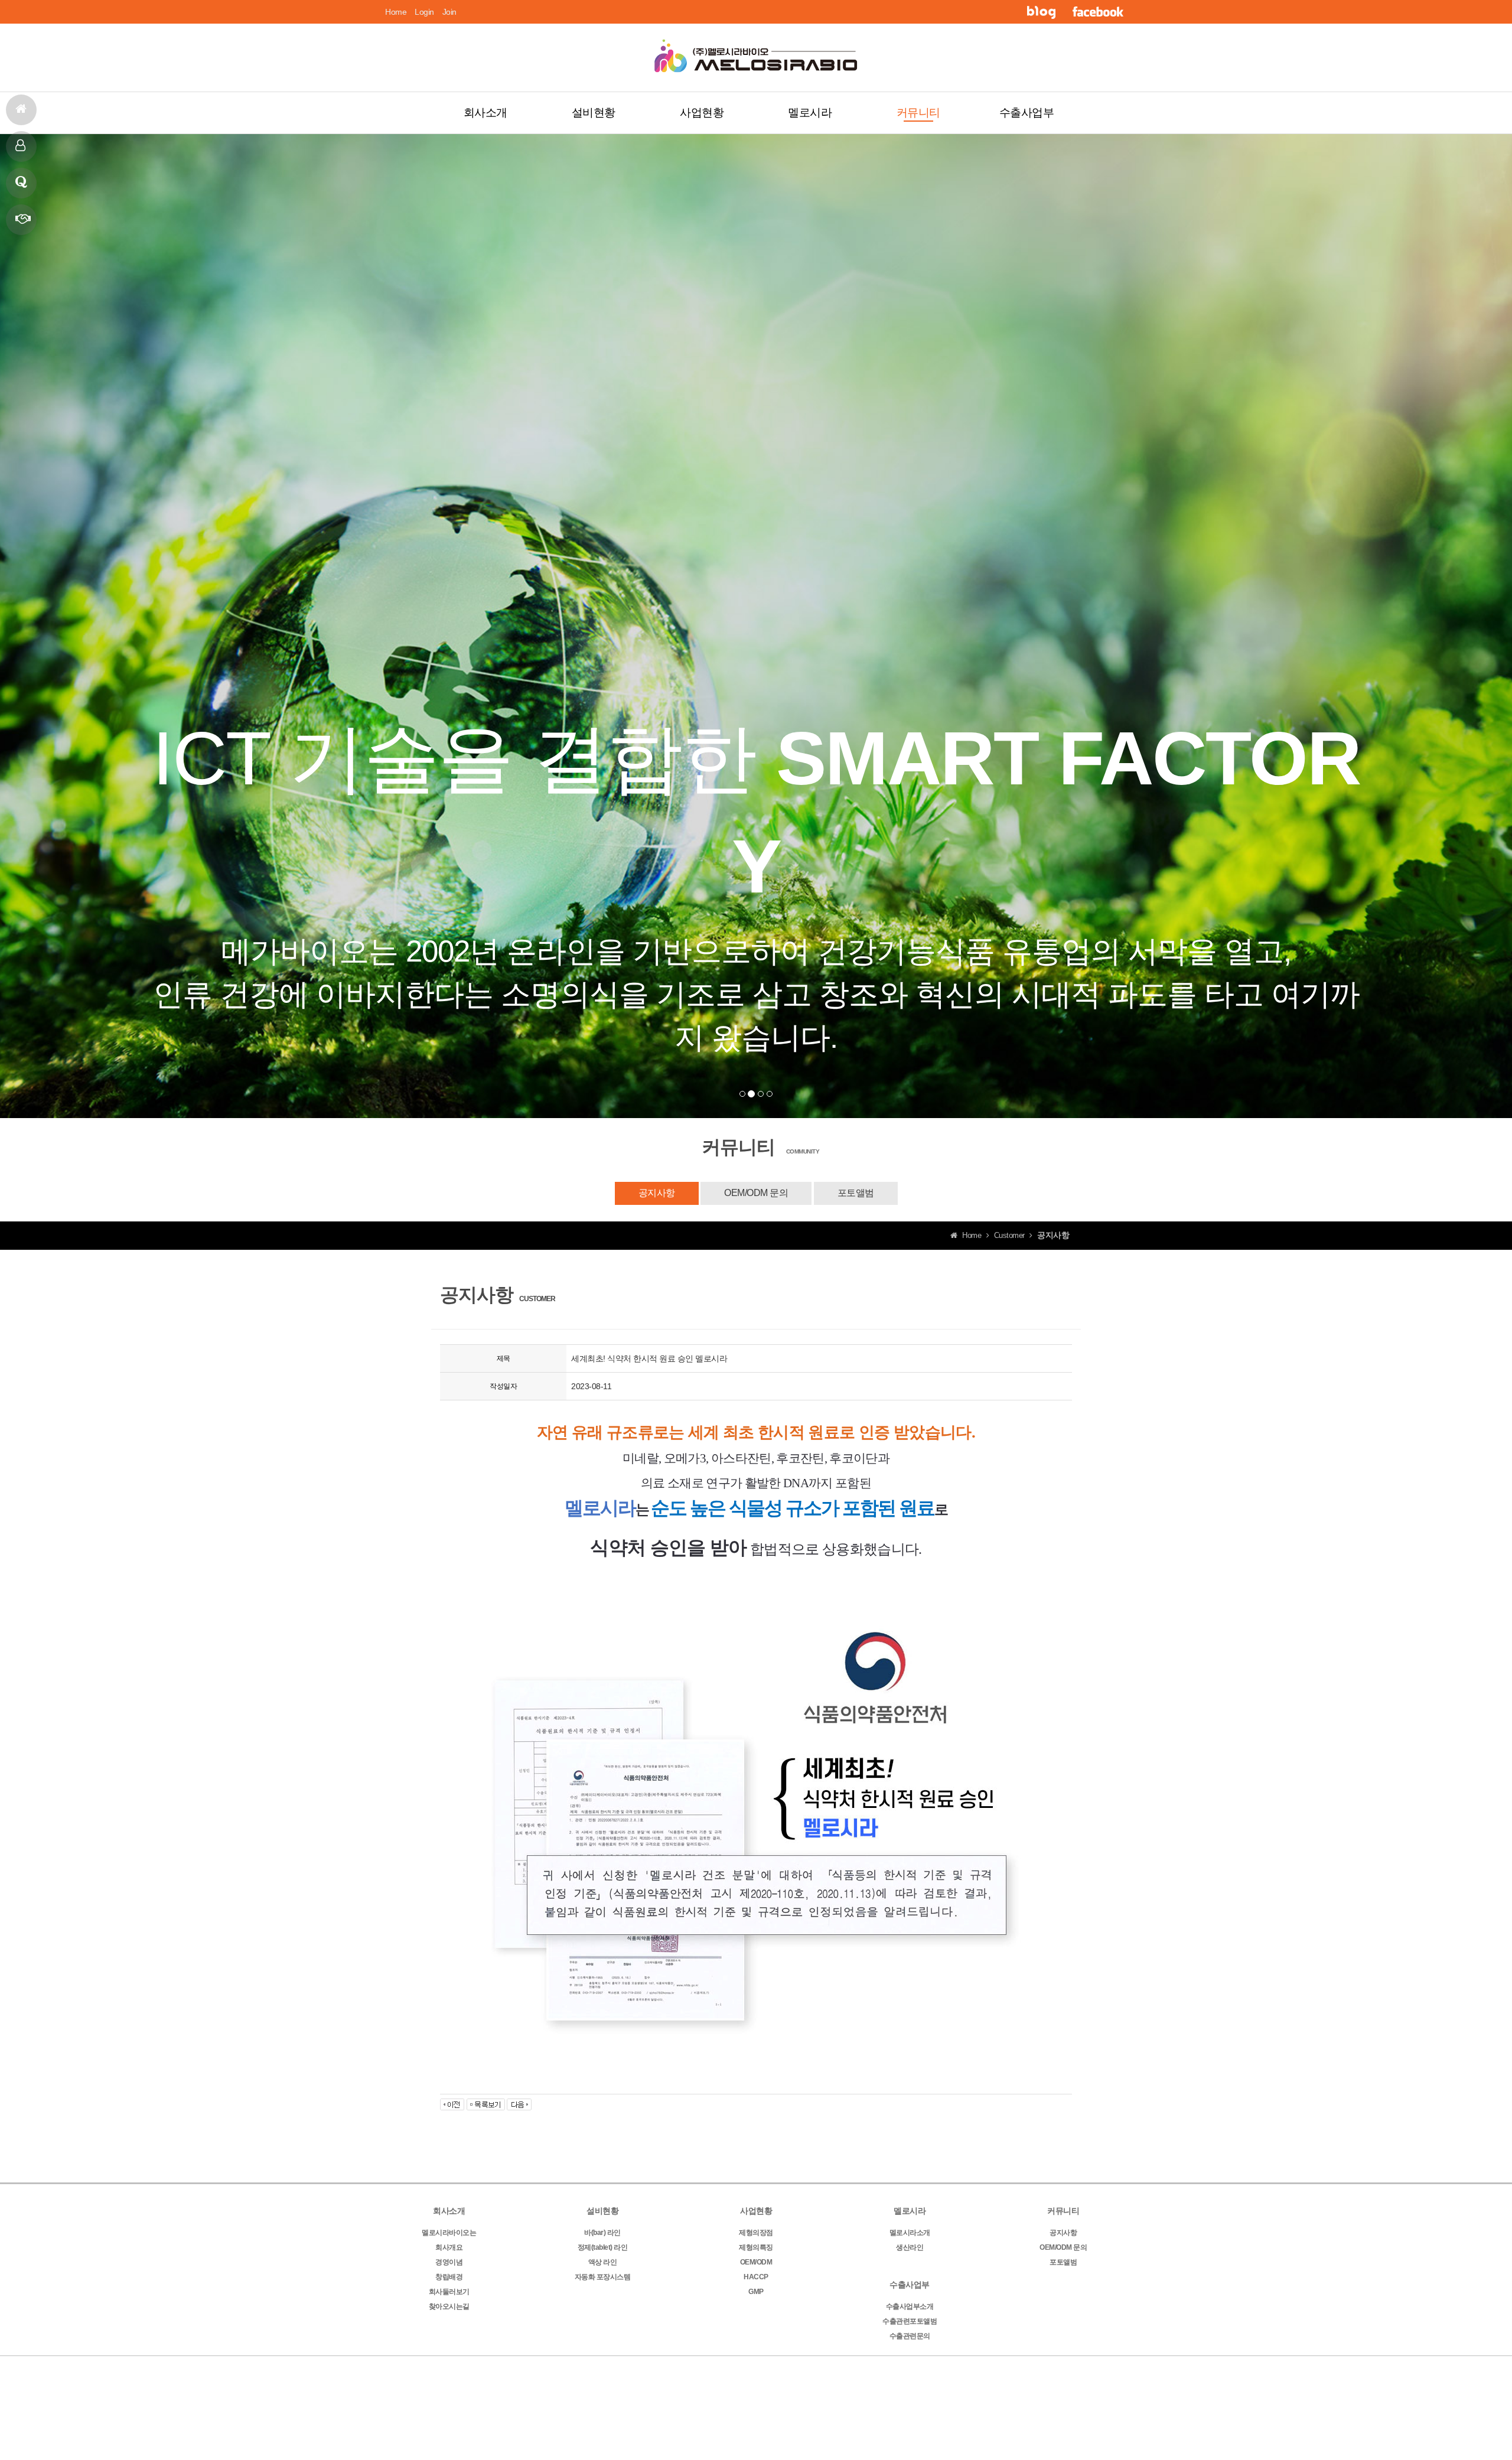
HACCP (756, 2277)
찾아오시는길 (449, 2306)
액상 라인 (603, 2262)
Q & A (21, 183)
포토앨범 (856, 1193)
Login (424, 12)
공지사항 (657, 1193)
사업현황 (702, 113)
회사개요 (449, 2247)
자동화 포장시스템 (603, 2277)
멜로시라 (810, 113)
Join (449, 12)
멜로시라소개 (910, 2233)
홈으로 (21, 110)
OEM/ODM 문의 (756, 1193)
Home (396, 12)
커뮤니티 (918, 113)
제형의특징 (756, 2247)
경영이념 (449, 2262)
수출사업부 (1027, 113)
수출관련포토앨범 (910, 2321)
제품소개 (21, 146)
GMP (756, 2292)
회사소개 (485, 113)
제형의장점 (756, 2233)
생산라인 (910, 2247)
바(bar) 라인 (602, 2233)
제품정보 (21, 220)
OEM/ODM (756, 2262)
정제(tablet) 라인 (603, 2247)
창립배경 (449, 2277)
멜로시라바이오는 (449, 2233)
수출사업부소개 (910, 2306)
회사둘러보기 (449, 2292)
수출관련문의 (910, 2336)
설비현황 (594, 113)
